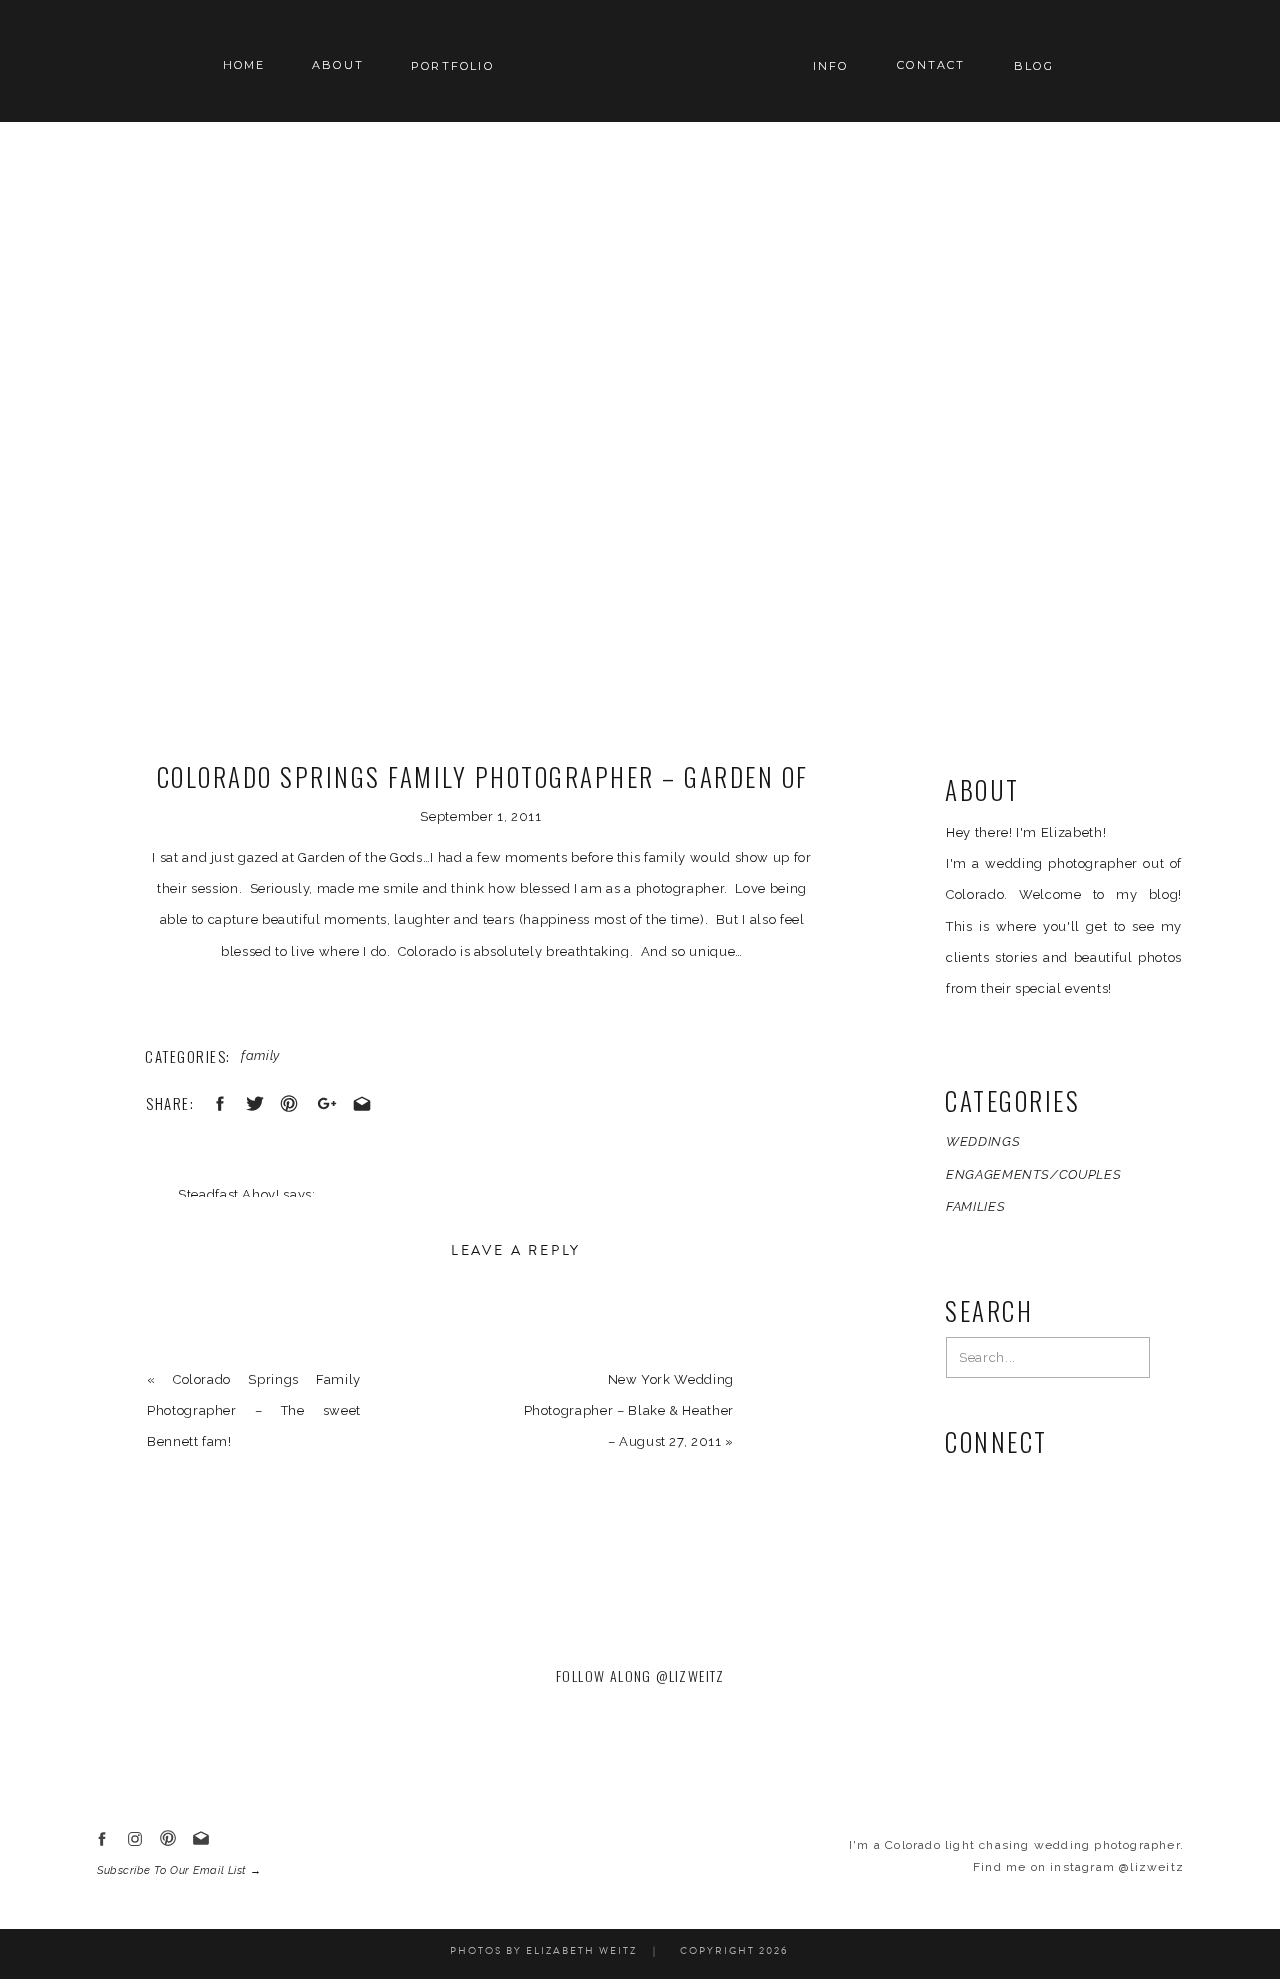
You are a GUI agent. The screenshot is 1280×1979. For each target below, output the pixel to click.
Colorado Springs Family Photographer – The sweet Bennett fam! (254, 1410)
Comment (184, 1338)
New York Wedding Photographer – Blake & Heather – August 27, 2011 (629, 1410)
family (260, 1055)
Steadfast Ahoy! (229, 1194)
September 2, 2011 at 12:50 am (279, 1225)
